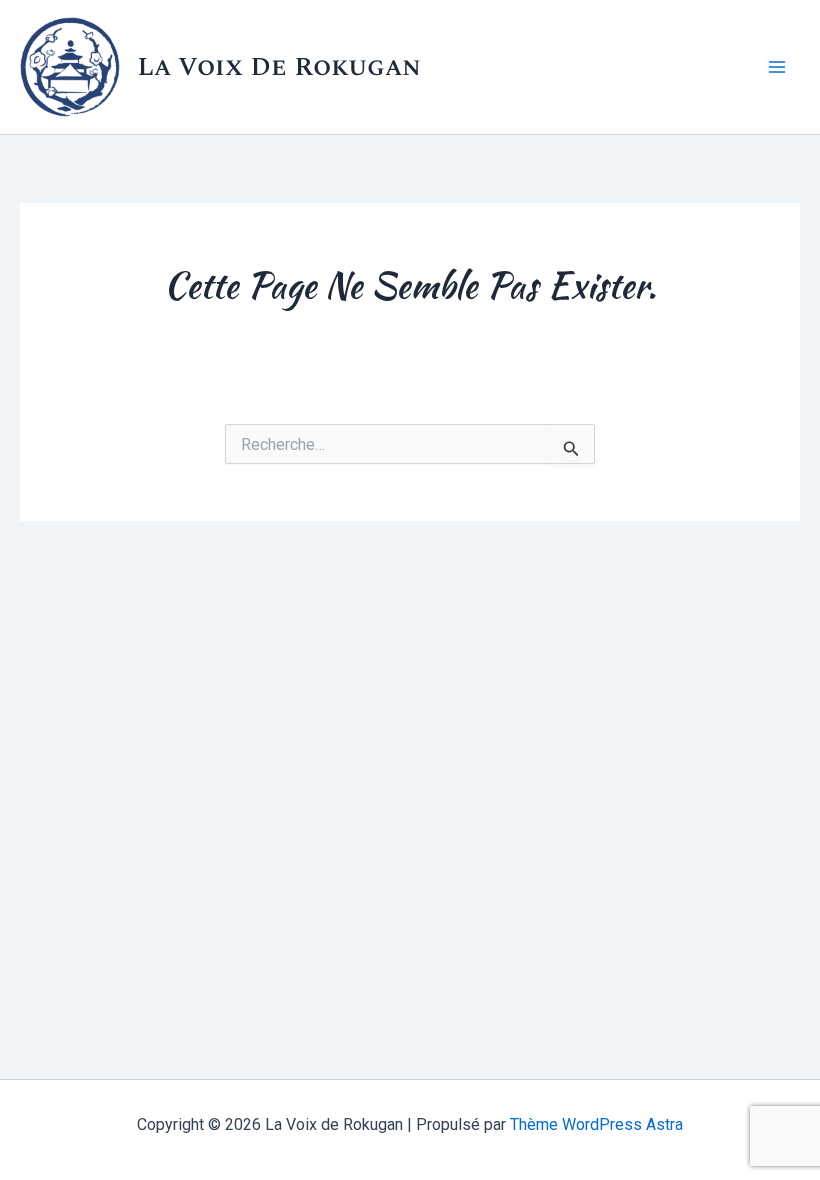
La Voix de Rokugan (279, 67)
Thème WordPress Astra (596, 1124)
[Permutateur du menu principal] (778, 67)
